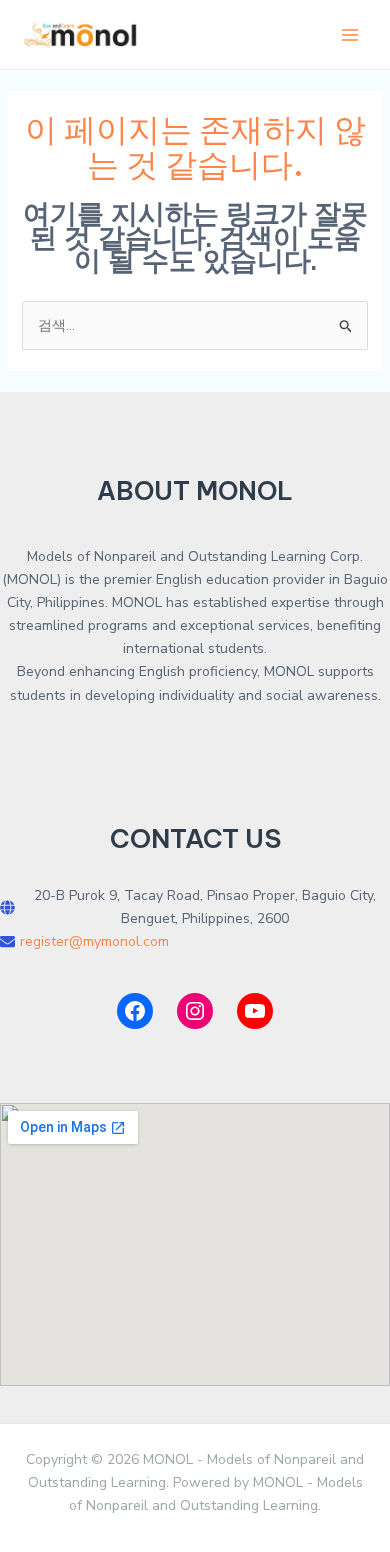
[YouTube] (255, 1011)
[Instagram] (195, 1011)
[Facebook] (135, 1011)
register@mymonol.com (94, 941)
